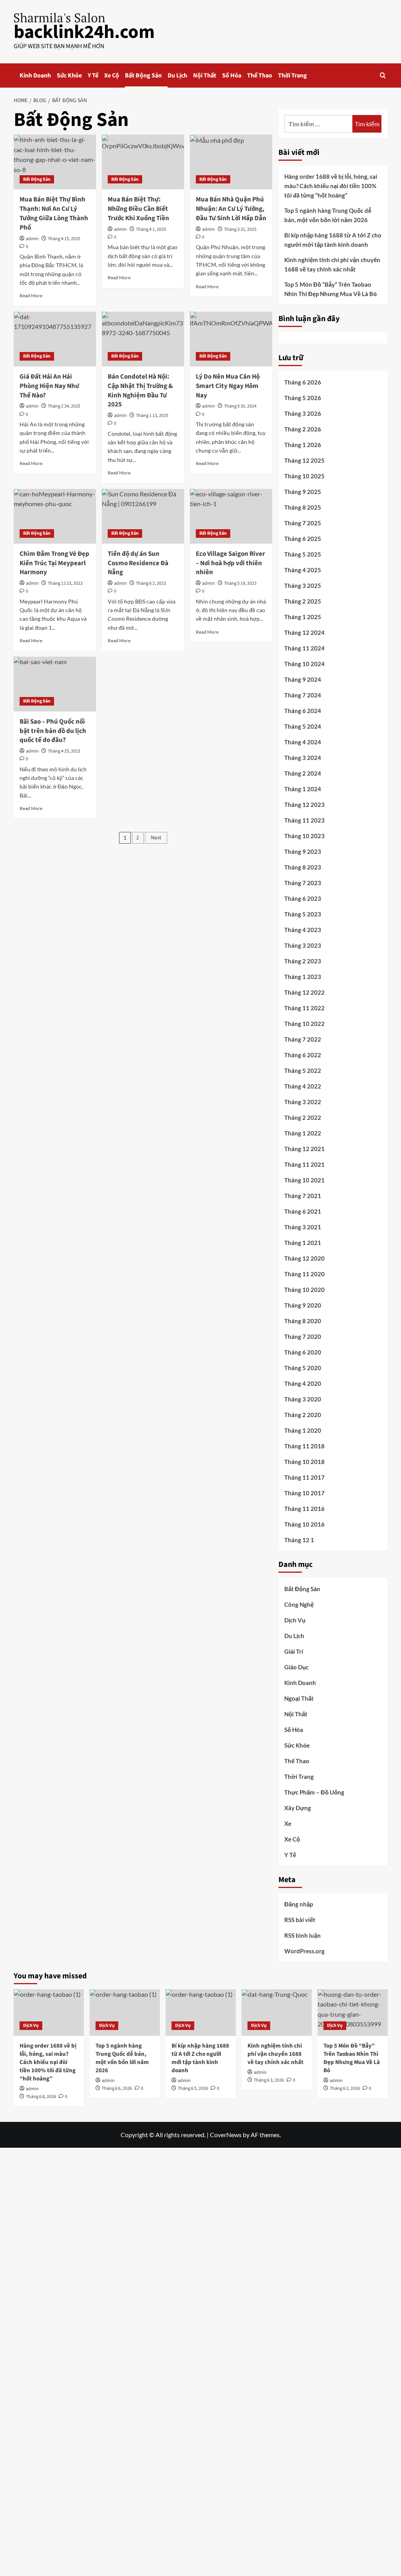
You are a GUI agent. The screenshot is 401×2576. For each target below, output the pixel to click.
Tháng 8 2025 (303, 507)
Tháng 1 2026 (303, 445)
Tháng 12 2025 (304, 460)
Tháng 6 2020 (303, 1352)
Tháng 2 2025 (303, 601)
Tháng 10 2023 (304, 836)
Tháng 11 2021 (304, 1164)
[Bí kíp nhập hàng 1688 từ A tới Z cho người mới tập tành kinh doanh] (201, 2013)
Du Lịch (177, 75)
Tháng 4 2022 (303, 1086)
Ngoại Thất (299, 1698)
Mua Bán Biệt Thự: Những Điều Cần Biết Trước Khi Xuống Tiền (138, 209)
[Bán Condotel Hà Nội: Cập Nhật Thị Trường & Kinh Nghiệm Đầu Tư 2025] (143, 339)
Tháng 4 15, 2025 (64, 239)
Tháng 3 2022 (303, 1102)
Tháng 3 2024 (303, 758)
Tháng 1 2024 (303, 789)
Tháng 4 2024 (303, 742)
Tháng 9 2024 (303, 679)
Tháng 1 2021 (303, 1243)
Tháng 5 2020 (303, 1368)
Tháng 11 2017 (304, 1477)
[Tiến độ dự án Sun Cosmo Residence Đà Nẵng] (143, 516)
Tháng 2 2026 (303, 429)
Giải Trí (294, 1651)
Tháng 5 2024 (303, 726)
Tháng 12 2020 (304, 1258)
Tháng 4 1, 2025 (151, 229)
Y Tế (93, 75)
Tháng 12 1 (299, 1540)
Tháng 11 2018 (304, 1446)
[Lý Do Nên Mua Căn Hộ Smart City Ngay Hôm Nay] (231, 339)
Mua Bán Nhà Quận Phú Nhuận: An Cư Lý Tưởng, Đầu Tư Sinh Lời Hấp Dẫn (231, 209)
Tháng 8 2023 (303, 867)
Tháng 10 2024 (304, 664)
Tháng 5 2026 (303, 398)
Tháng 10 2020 (304, 1290)
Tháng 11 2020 (304, 1274)
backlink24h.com (84, 32)
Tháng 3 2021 (303, 1227)
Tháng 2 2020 (303, 1415)
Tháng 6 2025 (303, 539)
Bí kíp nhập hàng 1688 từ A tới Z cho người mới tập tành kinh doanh (333, 240)
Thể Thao (260, 75)
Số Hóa (232, 75)
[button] (383, 75)
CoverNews (226, 2135)
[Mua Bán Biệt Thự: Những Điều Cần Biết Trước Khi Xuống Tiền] (143, 162)
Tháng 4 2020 (303, 1383)
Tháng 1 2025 (303, 617)
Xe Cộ (112, 75)
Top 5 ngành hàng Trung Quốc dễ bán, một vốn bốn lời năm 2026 (328, 215)
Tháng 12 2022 (304, 992)
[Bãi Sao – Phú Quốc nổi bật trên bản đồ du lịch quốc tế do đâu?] (55, 684)
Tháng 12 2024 (304, 632)
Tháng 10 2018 (304, 1462)
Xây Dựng (298, 1808)
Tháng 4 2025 (303, 570)
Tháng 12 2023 (304, 805)
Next (156, 838)
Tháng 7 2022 (303, 1039)
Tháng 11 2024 (304, 648)
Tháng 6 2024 (303, 711)
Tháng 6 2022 (303, 1055)
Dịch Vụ (295, 1620)
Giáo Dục (296, 1667)
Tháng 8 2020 (303, 1321)
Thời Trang (293, 75)
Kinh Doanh (35, 75)
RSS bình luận (303, 1935)
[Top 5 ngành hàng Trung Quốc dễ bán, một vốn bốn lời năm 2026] (125, 2013)
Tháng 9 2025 (303, 492)
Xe (288, 1823)
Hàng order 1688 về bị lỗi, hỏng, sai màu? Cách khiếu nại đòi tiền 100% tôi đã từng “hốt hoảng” (331, 186)
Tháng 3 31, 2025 (240, 229)
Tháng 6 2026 (303, 382)
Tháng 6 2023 (303, 898)
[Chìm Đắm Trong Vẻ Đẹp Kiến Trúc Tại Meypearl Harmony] (55, 516)
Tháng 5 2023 (303, 914)
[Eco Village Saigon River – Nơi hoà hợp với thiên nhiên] (231, 516)
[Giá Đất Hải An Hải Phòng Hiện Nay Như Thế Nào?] (55, 339)
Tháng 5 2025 (303, 554)
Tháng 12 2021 (304, 1149)
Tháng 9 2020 (303, 1305)
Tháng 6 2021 (303, 1211)
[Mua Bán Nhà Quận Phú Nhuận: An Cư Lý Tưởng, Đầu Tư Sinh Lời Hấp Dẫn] (231, 162)
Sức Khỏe (69, 75)
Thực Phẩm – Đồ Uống (314, 1792)
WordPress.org (304, 1951)
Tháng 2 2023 (303, 961)
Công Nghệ (299, 1604)
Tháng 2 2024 (303, 773)
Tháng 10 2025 (304, 476)
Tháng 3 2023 (303, 945)
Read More (31, 296)
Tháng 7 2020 (303, 1337)
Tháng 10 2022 (304, 1024)
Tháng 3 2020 (303, 1399)
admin (32, 239)
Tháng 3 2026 (303, 413)
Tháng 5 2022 (303, 1071)
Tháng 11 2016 (304, 1509)
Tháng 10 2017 (304, 1493)
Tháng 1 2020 (303, 1430)
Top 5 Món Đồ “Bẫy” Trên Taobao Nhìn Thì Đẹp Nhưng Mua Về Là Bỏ (331, 289)
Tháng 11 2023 (304, 820)
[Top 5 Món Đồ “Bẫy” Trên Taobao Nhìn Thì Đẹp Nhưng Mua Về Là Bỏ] (353, 2013)
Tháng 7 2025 (303, 523)
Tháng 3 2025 (303, 586)
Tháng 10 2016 (304, 1524)
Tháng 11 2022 (304, 1008)
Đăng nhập (299, 1904)
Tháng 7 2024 (303, 695)
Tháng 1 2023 (303, 977)
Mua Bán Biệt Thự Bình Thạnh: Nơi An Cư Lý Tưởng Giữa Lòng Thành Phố (54, 213)
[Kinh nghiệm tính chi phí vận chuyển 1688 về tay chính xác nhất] (277, 2013)
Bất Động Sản (143, 75)
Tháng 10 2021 (304, 1180)
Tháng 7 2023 (303, 883)
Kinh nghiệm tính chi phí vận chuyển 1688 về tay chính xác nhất (332, 264)
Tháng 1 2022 (303, 1133)
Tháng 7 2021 (303, 1196)
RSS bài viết (300, 1920)
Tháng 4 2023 (303, 930)
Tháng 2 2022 (303, 1117)
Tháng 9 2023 (303, 851)
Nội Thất (205, 75)
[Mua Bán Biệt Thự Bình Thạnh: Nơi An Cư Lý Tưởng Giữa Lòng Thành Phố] (55, 162)
